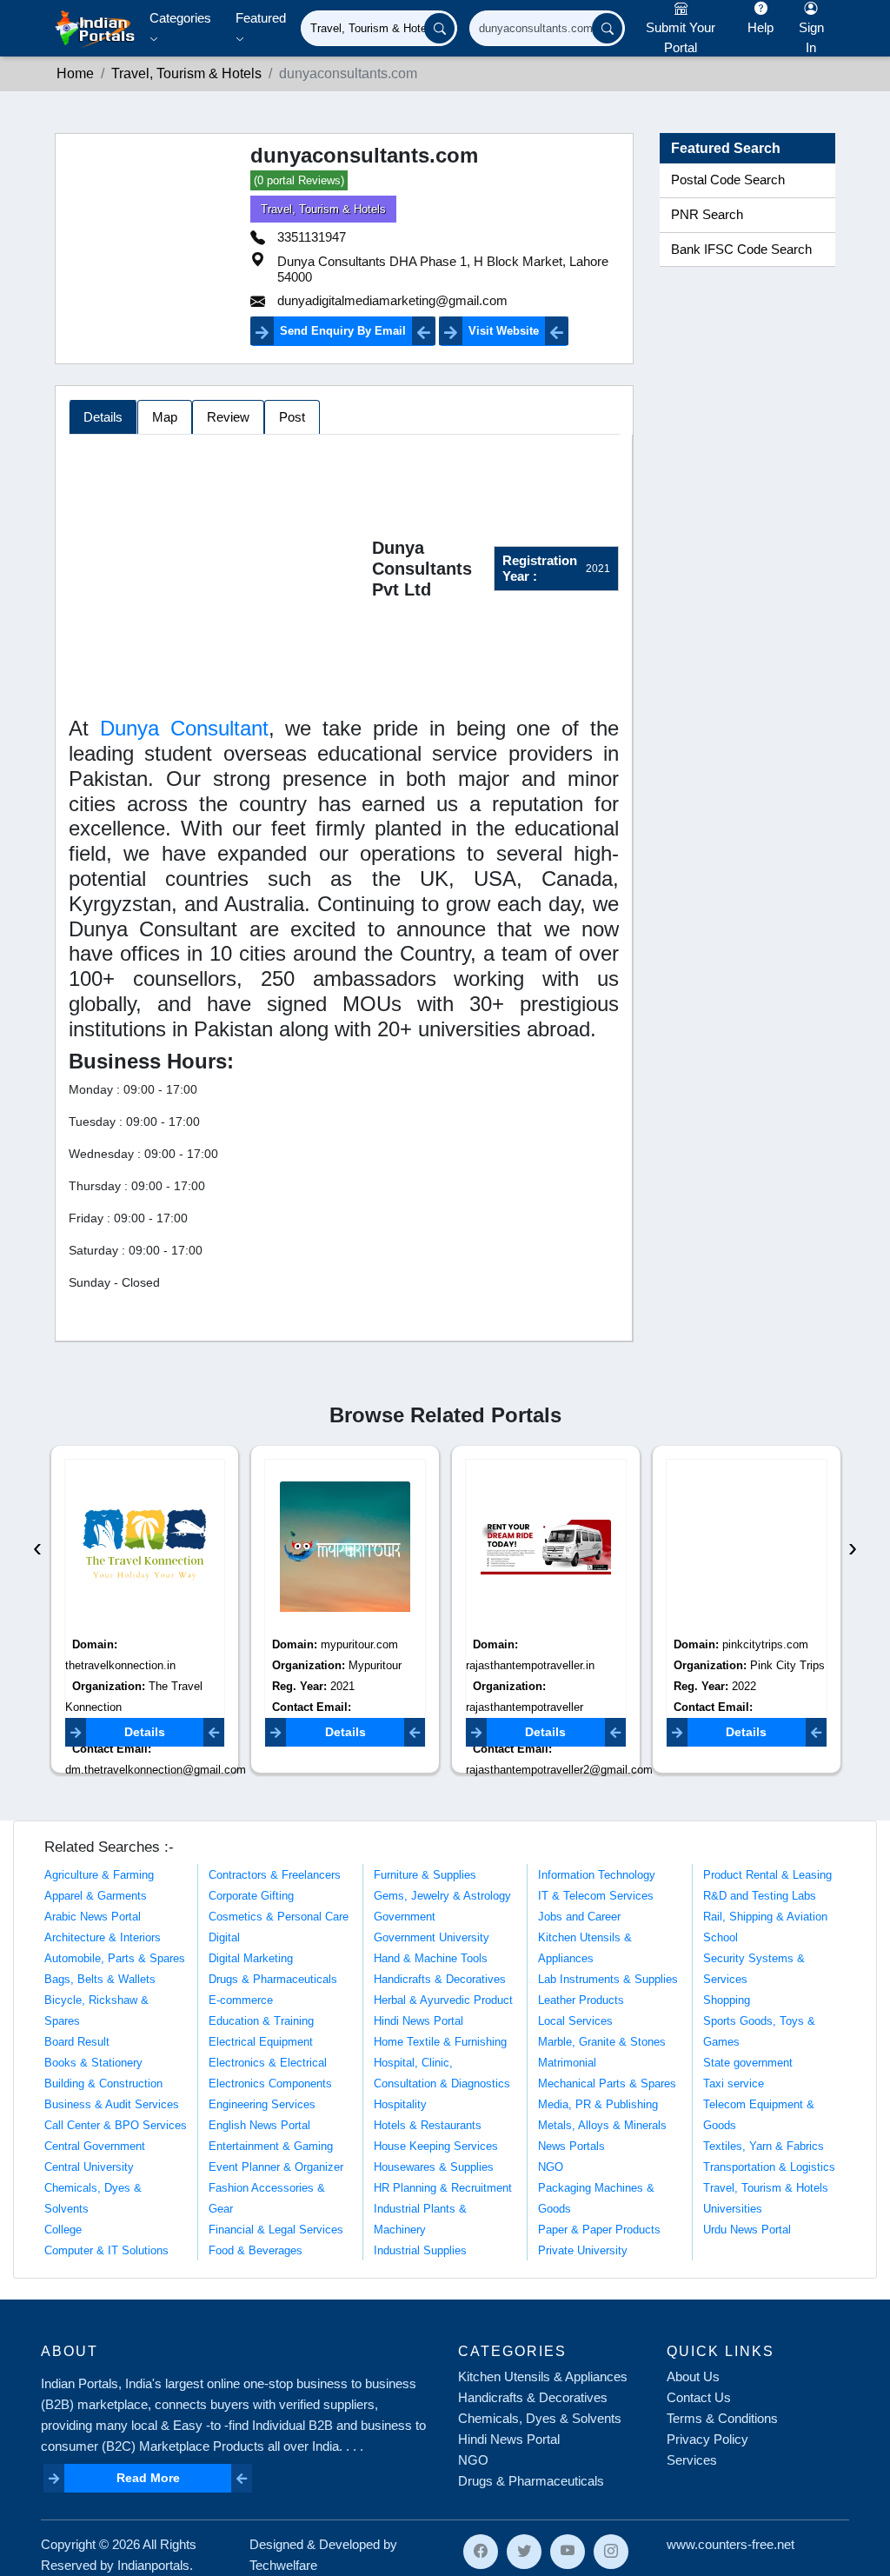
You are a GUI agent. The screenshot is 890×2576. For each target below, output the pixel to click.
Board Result (77, 2042)
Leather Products (581, 2000)
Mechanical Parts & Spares (607, 2083)
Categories (180, 18)
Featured (261, 18)
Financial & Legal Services (276, 2230)
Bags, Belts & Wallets (100, 1979)
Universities (733, 2209)
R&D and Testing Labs (760, 1896)
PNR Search (707, 215)
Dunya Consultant (184, 728)
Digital (224, 1937)
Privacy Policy (707, 2439)
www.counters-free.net (731, 2544)
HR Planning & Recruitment (443, 2188)
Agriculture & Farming (99, 1875)
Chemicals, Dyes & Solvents (540, 2418)
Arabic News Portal (93, 1917)
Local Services (575, 2021)
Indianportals (153, 2565)
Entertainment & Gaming (271, 2146)
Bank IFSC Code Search (741, 250)
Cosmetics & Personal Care (279, 1917)
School (721, 1937)
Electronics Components (270, 2083)
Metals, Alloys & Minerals (602, 2125)
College (63, 2230)
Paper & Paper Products (599, 2230)
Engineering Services (262, 2104)
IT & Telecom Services (596, 1896)
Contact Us (699, 2397)
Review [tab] (228, 417)
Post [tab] (292, 417)
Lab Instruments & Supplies (608, 1979)
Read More (148, 2478)
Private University (583, 2250)
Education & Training (261, 2021)
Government (405, 1917)
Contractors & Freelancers (275, 1875)
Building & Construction (103, 2083)
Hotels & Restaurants (428, 2125)
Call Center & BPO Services (116, 2125)
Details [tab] (103, 417)
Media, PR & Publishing (598, 2104)
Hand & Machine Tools (431, 1958)
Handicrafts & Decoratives (440, 1979)
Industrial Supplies (420, 2250)
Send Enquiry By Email (343, 331)
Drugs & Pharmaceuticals (273, 1979)
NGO (551, 2167)
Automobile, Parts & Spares (115, 1958)
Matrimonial (567, 2063)
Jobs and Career (579, 1917)
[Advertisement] (220, 572)
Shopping (727, 2000)
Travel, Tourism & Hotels (323, 209)
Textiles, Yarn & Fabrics (764, 2146)
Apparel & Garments (96, 1896)
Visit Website (504, 331)
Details (145, 1732)
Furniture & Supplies (425, 1875)
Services (692, 2460)
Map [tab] (165, 417)
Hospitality (400, 2104)
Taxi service (734, 2083)
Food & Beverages (256, 2250)
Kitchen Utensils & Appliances (543, 2376)
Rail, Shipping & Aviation (765, 1917)
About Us (693, 2376)
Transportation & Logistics (769, 2167)
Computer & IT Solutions (106, 2250)
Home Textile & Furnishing (440, 2042)
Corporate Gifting (251, 1896)
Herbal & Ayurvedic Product (443, 2000)
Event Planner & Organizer (276, 2167)
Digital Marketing (251, 1958)
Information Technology (597, 1875)
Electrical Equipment (261, 2042)
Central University (89, 2167)
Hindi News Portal (418, 2021)
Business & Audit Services (112, 2104)
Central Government (95, 2146)
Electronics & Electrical (268, 2063)
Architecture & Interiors (103, 1937)
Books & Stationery (93, 2063)
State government (748, 2063)
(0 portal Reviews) (299, 180)
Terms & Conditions (722, 2418)
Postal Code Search (728, 180)
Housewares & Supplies (434, 2167)
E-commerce (241, 2000)
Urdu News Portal (747, 2230)
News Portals (571, 2146)
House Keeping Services (436, 2146)
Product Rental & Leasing (767, 1875)
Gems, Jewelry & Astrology (442, 1896)
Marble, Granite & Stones (602, 2042)
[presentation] (37, 1547)
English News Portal (259, 2125)
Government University (432, 1937)
